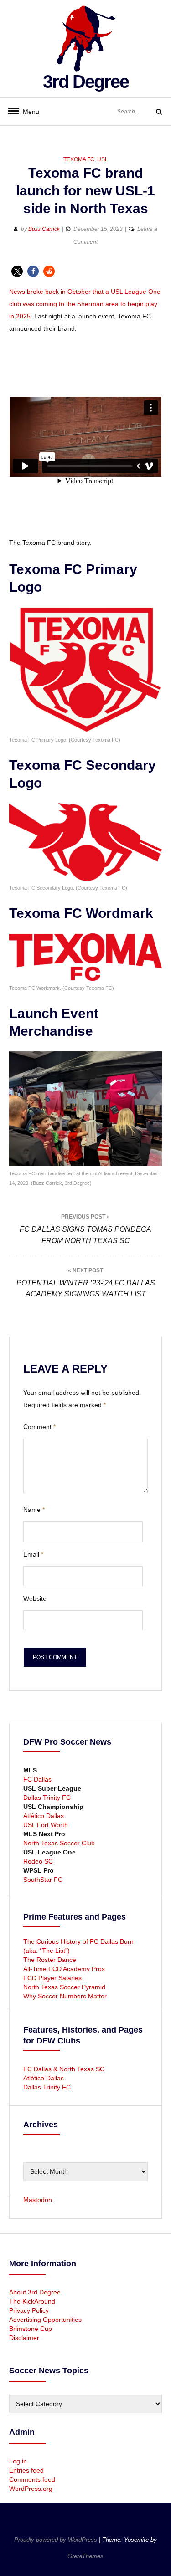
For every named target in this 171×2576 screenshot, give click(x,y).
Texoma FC (79, 159)
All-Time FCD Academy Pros (64, 1969)
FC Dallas (37, 1779)
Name (34, 1510)
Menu (27, 112)
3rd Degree (86, 82)
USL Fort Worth (46, 1825)
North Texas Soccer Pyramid (64, 1987)
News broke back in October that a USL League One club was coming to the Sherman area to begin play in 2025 (85, 304)
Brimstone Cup (31, 2329)
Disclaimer (24, 2338)
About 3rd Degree (35, 2292)
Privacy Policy (29, 2310)
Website (35, 1598)
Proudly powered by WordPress (57, 2540)
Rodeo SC (38, 1861)
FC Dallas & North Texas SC (64, 2069)
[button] (17, 271)
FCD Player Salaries (52, 1978)
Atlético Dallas (44, 1816)
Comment (39, 1427)
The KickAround (32, 2301)
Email (33, 1554)
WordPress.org (31, 2489)
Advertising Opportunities (45, 2320)
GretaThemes (85, 2556)
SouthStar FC (43, 1880)
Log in (18, 2461)
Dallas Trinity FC (47, 1798)
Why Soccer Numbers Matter (65, 1996)
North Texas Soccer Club (59, 1843)
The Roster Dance (51, 1960)
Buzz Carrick (44, 229)
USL (103, 159)
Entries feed (26, 2470)
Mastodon (38, 2200)
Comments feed (32, 2479)
